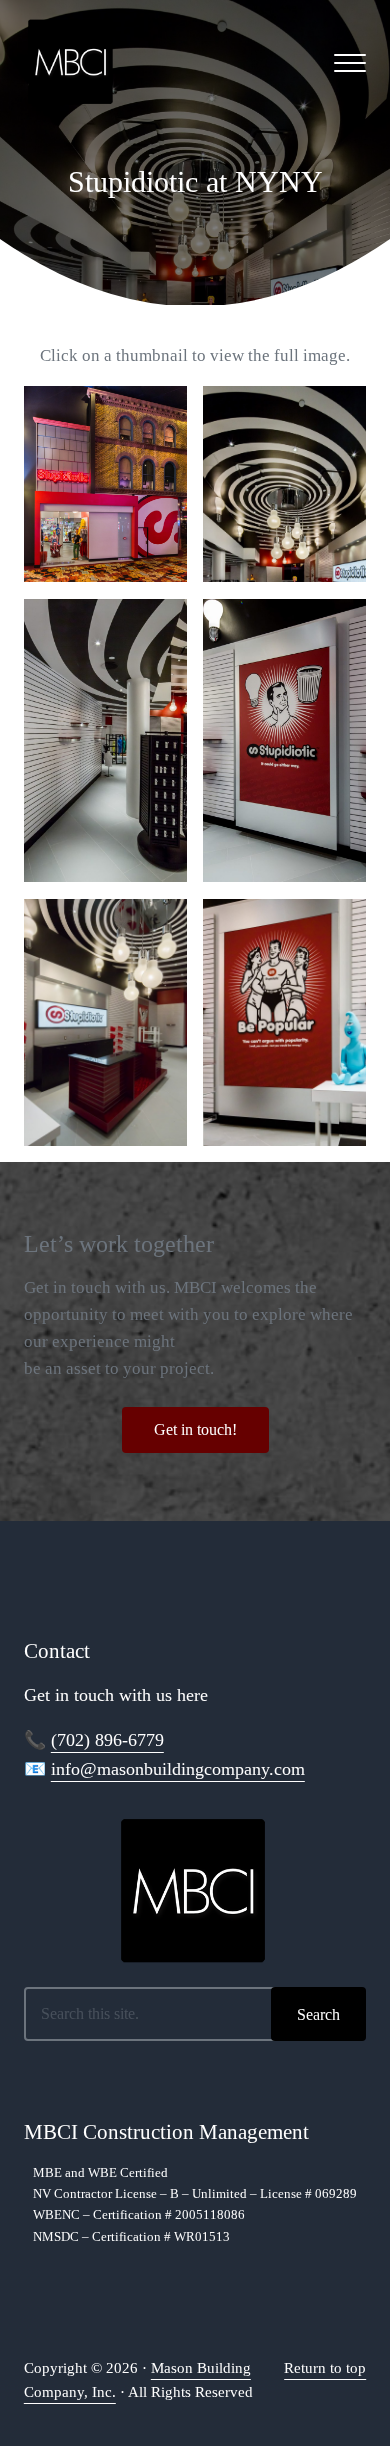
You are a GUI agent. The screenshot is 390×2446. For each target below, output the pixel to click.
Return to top (325, 2368)
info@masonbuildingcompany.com (178, 1769)
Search (318, 2014)
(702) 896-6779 (107, 1740)
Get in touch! (195, 1429)
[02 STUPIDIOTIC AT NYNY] (284, 484)
